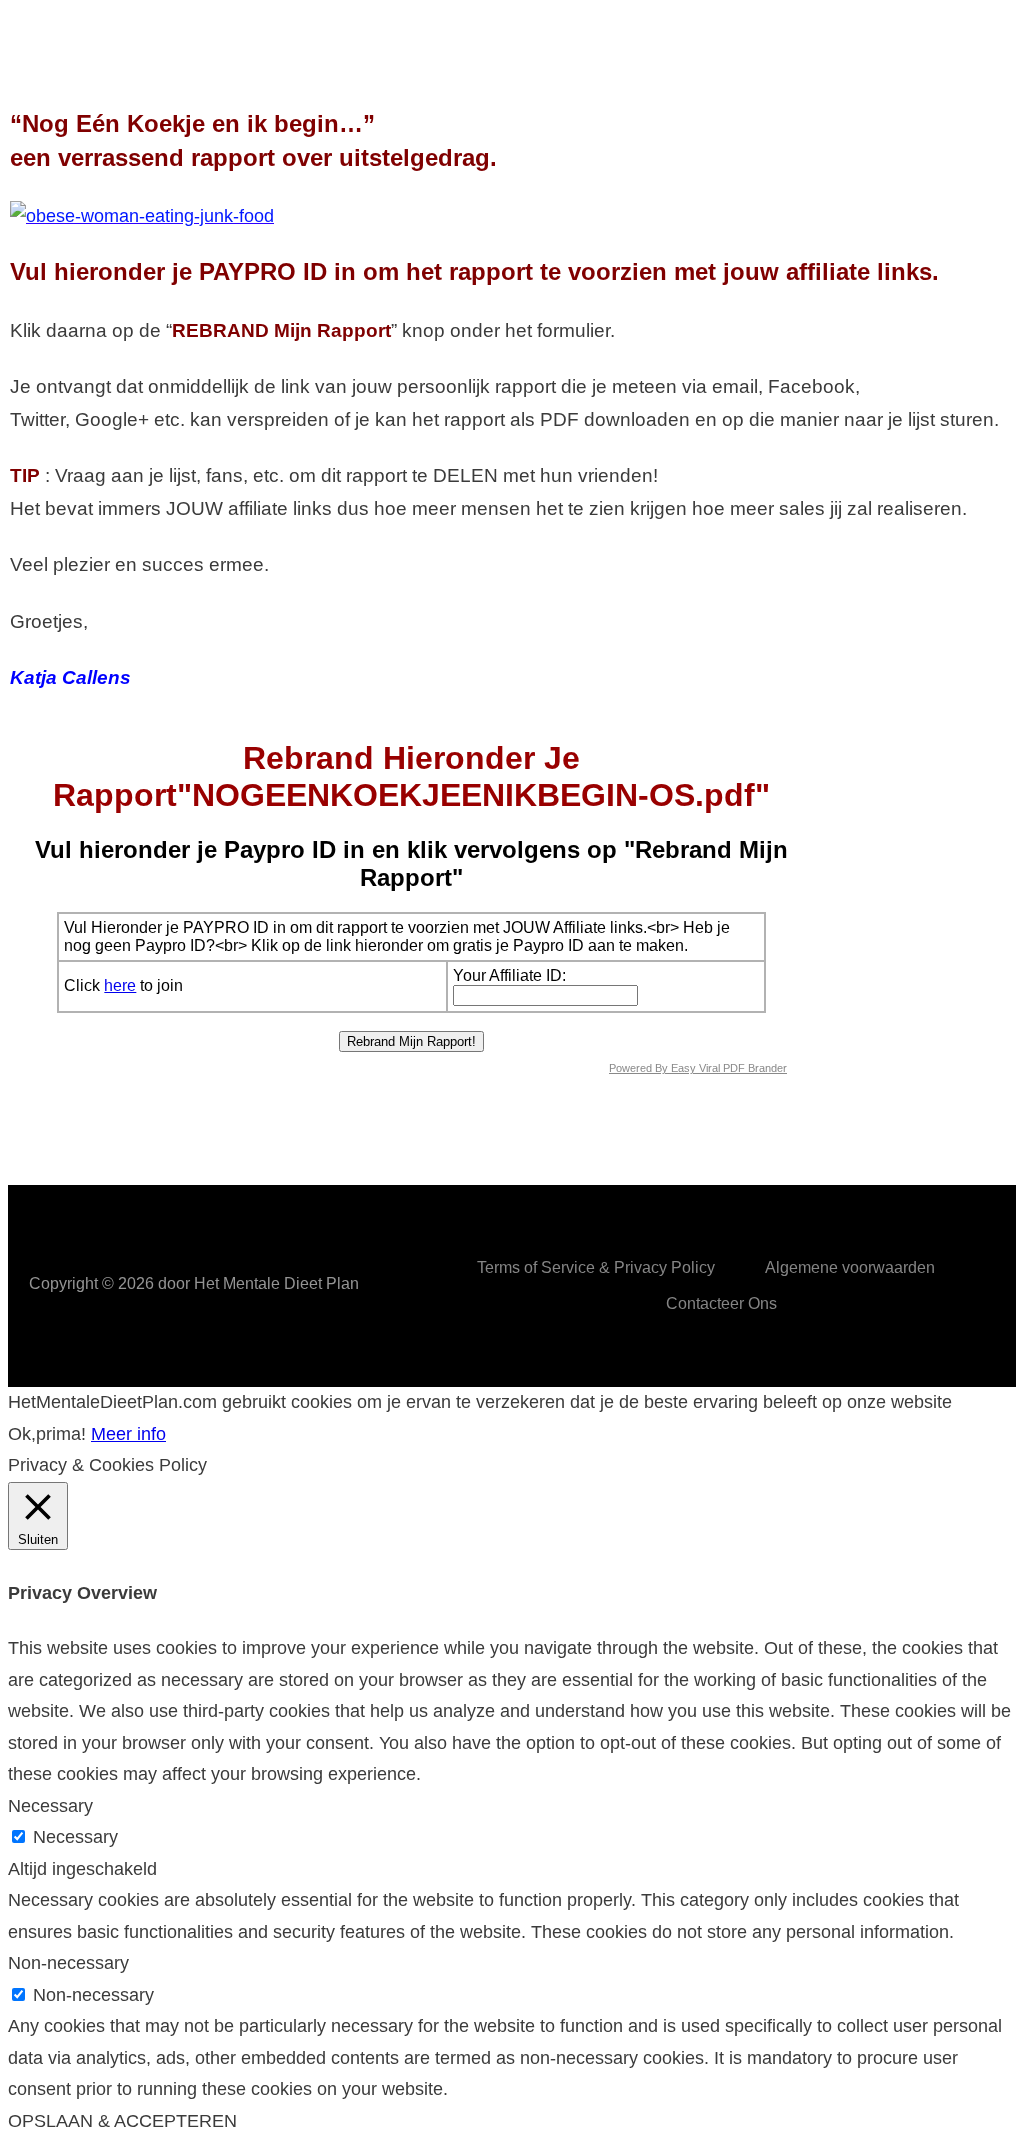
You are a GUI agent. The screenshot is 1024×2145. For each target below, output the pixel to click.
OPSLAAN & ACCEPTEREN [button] (122, 2121)
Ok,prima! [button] (47, 1434)
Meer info (128, 1434)
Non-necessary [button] (68, 1963)
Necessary (75, 1837)
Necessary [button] (50, 1806)
